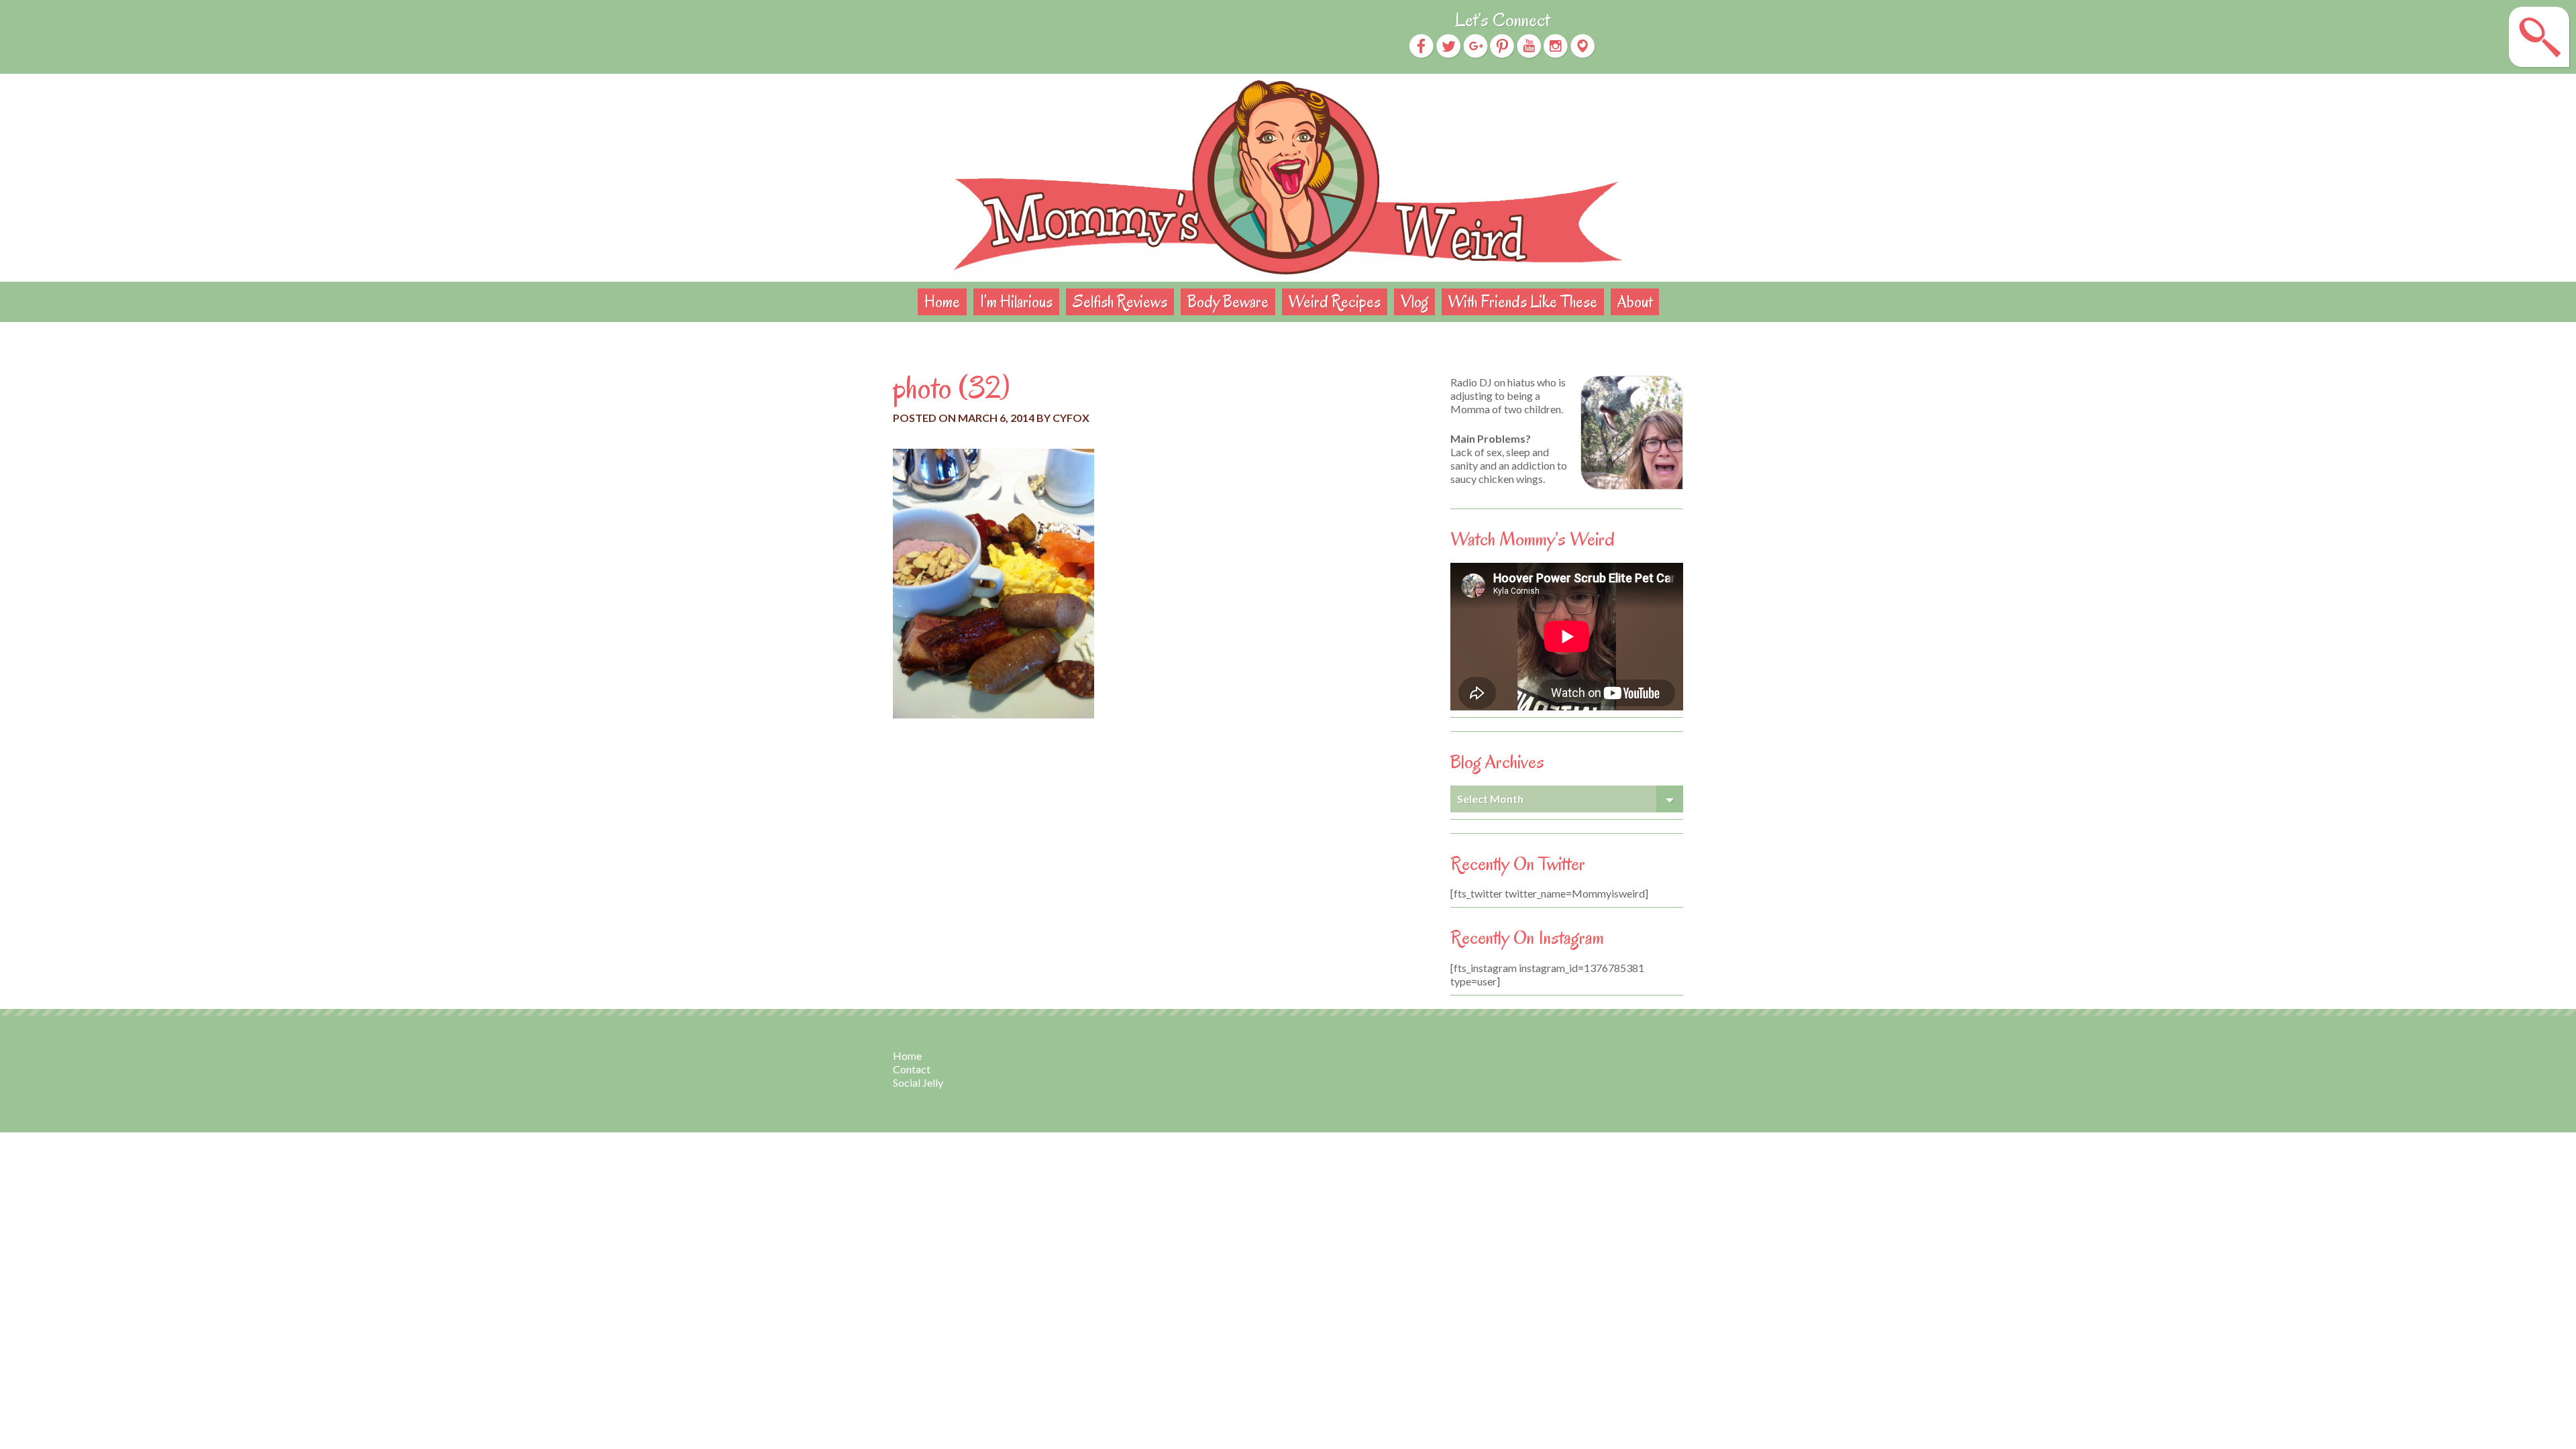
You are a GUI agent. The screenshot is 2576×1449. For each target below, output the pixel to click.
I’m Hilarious (1016, 302)
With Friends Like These (1523, 302)
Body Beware (1228, 302)
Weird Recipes (1335, 302)
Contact (912, 1069)
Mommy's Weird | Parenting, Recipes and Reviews (1288, 178)
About (1635, 302)
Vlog (1414, 302)
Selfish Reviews (1120, 302)
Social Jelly (918, 1082)
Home (942, 302)
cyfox (1071, 418)
